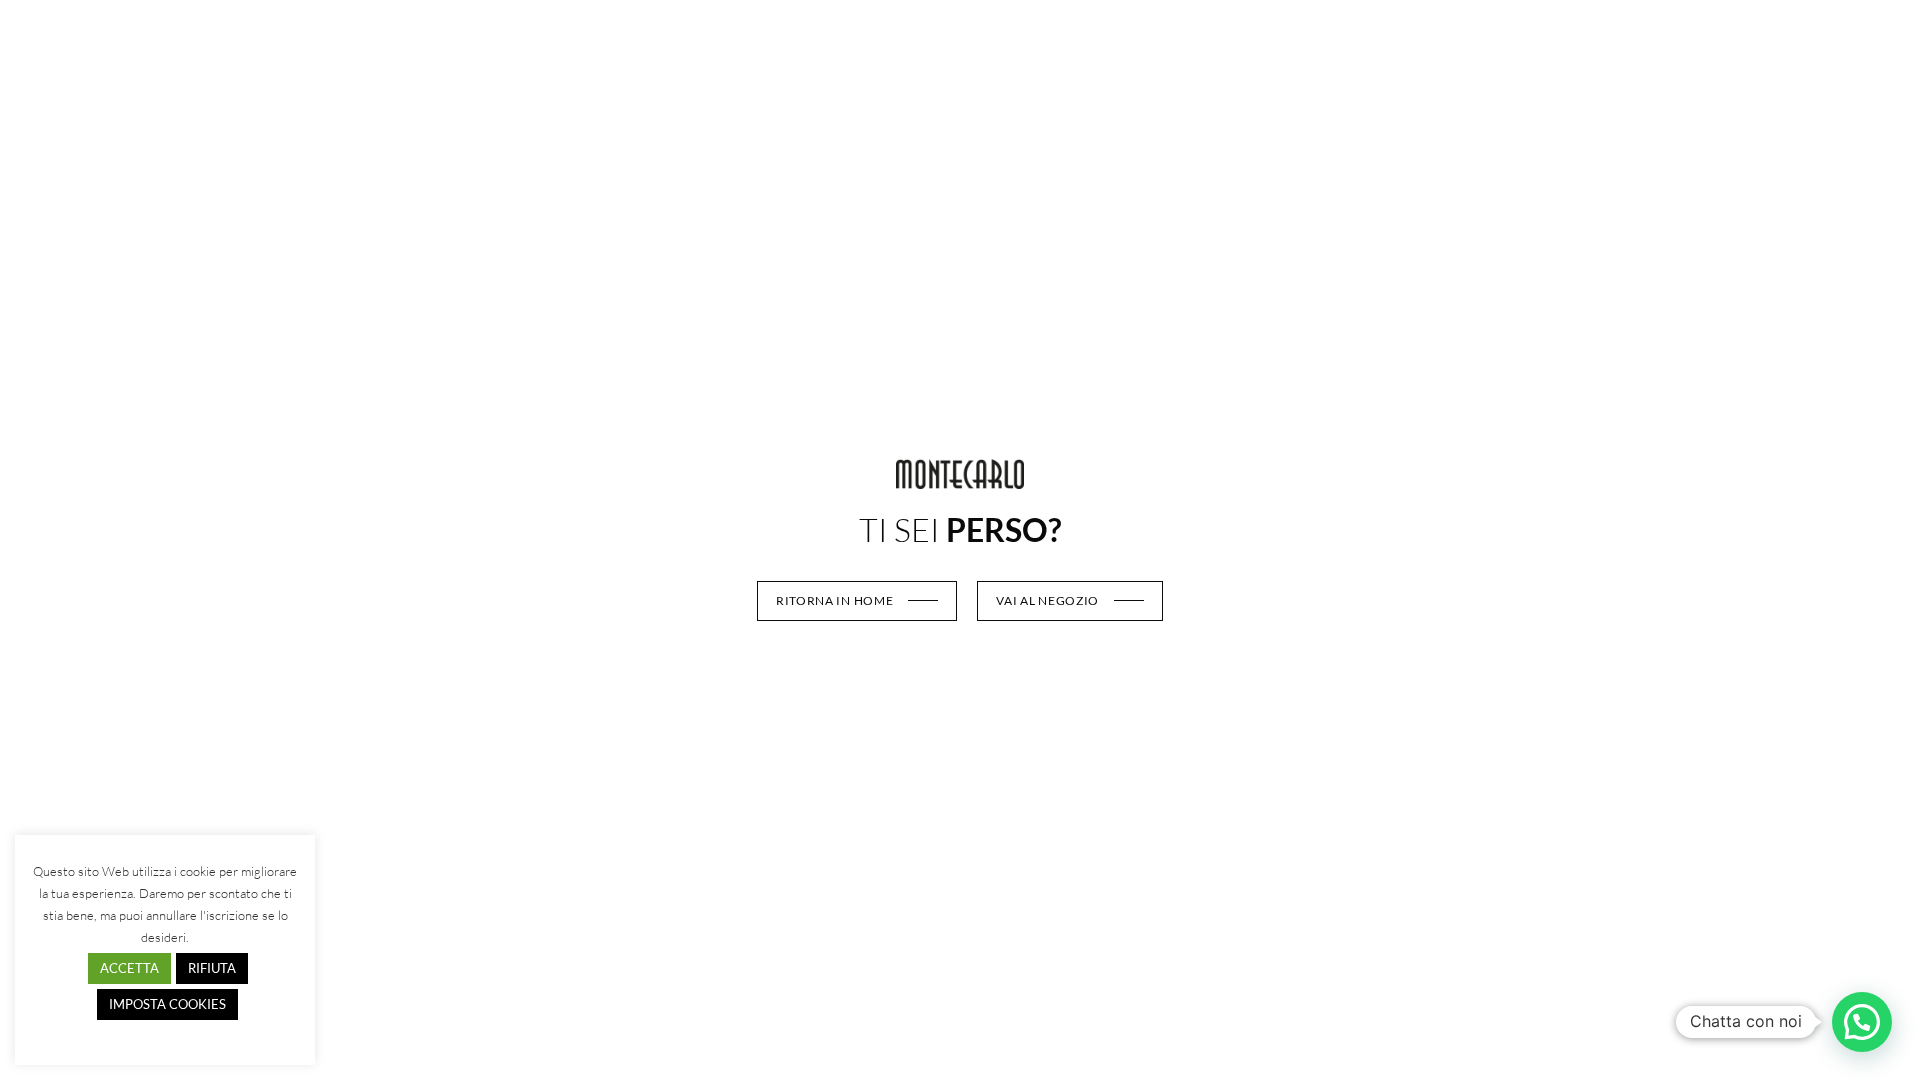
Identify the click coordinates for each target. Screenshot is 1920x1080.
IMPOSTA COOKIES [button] (167, 1004)
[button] (1862, 1022)
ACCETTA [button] (129, 968)
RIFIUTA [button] (212, 968)
